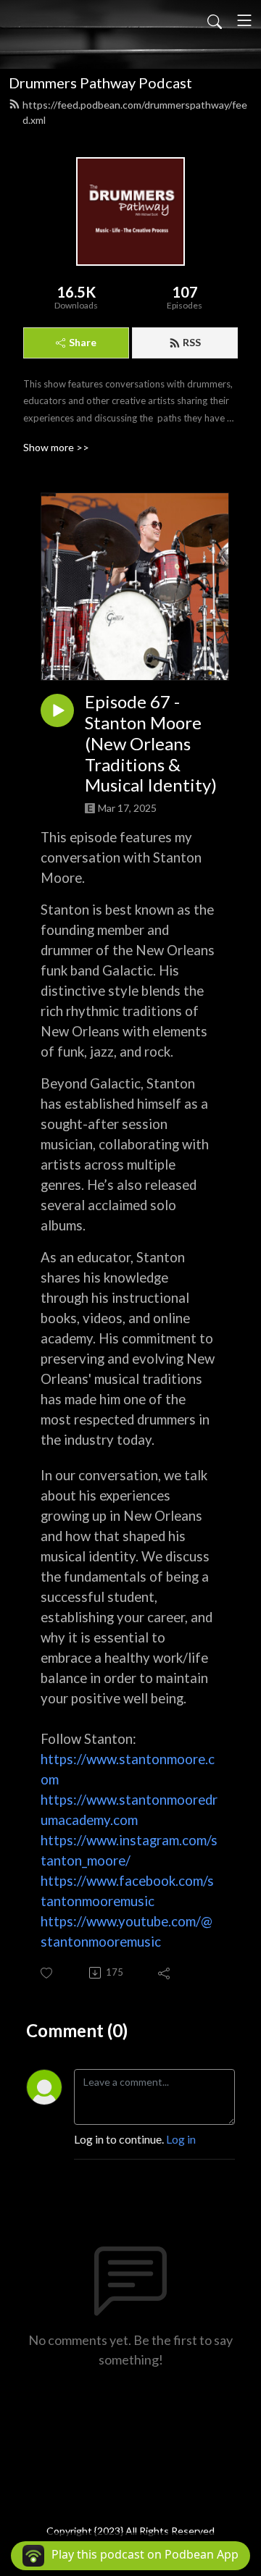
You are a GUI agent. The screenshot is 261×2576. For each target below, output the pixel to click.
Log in (181, 2139)
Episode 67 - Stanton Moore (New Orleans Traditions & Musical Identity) (151, 743)
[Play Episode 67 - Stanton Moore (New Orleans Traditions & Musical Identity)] (57, 710)
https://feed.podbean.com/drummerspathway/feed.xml (135, 112)
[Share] (165, 1973)
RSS (192, 342)
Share (83, 342)
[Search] (215, 20)
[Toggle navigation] (244, 20)
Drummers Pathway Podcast (100, 83)
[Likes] (47, 1973)
